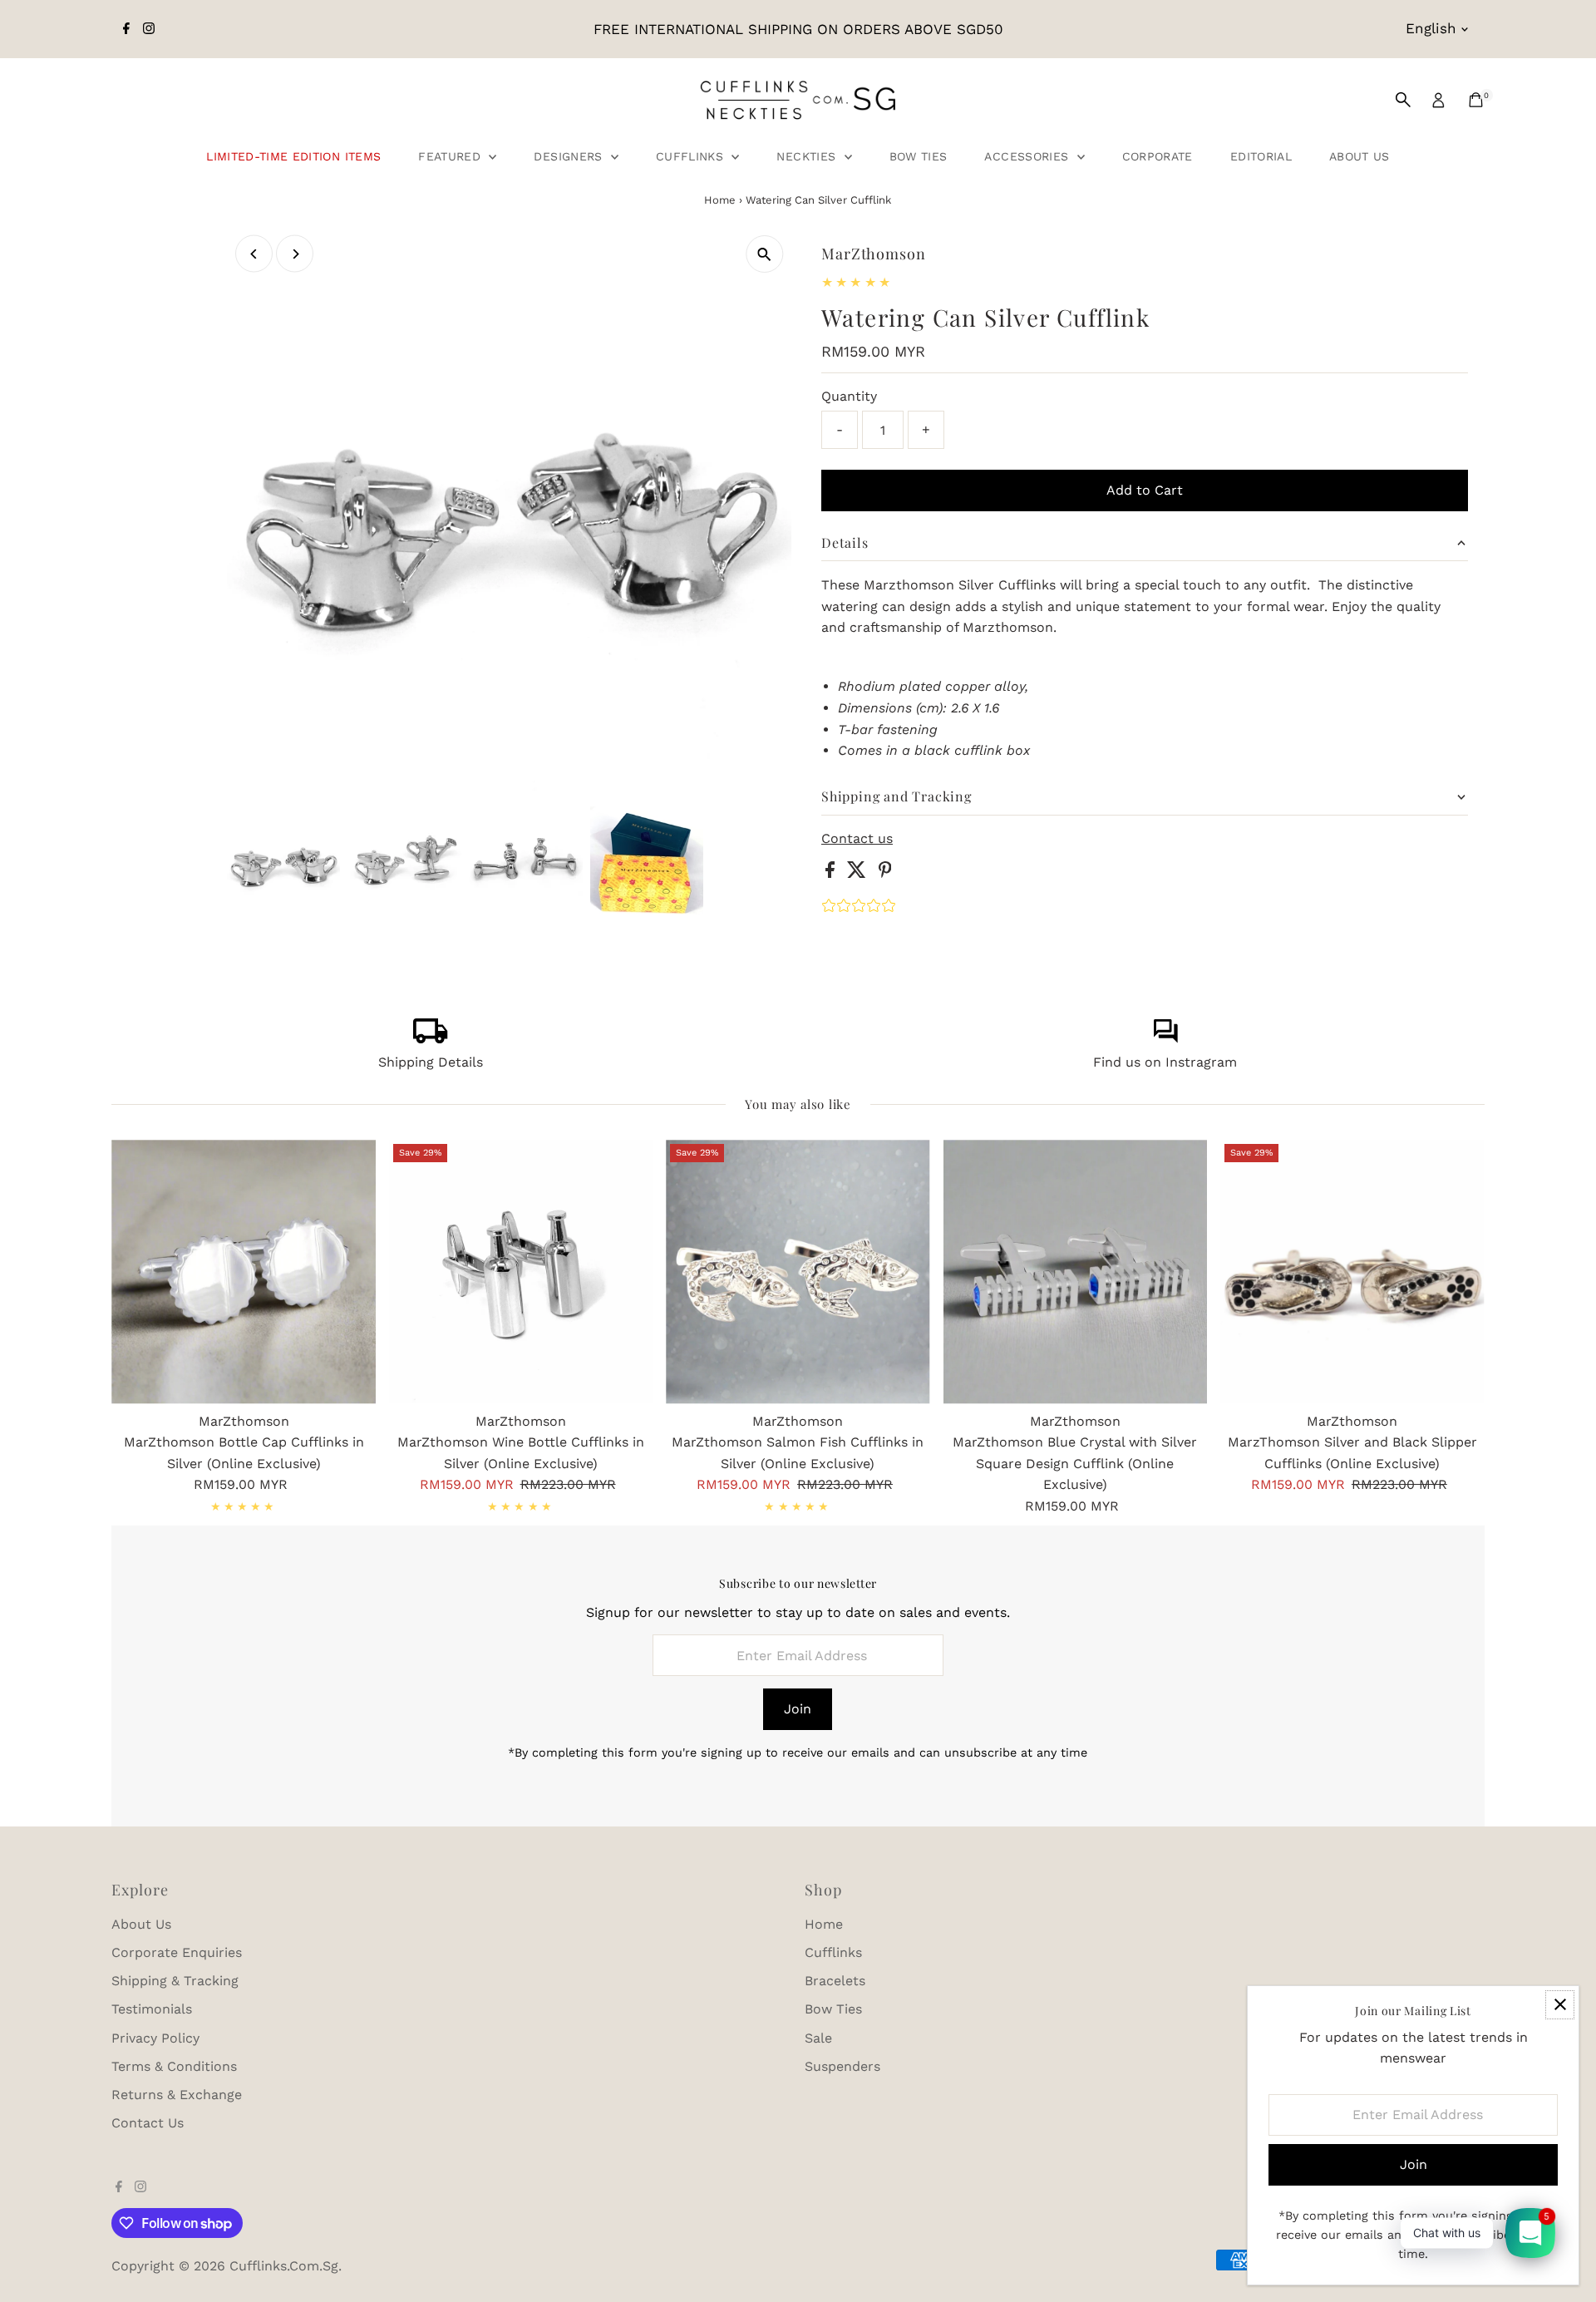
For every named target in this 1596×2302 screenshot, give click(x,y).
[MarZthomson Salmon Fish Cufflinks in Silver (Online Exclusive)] (798, 1272)
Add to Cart (1145, 490)
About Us (1360, 156)
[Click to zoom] (764, 254)
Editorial (1261, 156)
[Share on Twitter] (859, 873)
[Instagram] (149, 29)
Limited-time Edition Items (293, 156)
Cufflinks (692, 156)
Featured (451, 156)
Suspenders (842, 2066)
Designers (570, 156)
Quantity (849, 396)
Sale (818, 2038)
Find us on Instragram (1165, 1062)
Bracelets (835, 1981)
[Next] (295, 254)
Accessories (1028, 156)
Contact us (857, 839)
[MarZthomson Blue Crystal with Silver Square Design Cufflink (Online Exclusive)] (1075, 1272)
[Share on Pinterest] (885, 873)
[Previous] (254, 254)
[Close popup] (1560, 2005)
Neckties (808, 156)
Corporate (1158, 156)
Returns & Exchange (177, 2095)
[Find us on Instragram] (1165, 1039)
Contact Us (148, 2123)
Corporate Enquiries (177, 1952)
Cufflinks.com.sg (284, 2266)
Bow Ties (919, 156)
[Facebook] (126, 29)
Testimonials (152, 2009)
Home (720, 200)
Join (798, 1709)
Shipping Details (431, 1062)
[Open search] (1403, 100)
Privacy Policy (155, 2038)
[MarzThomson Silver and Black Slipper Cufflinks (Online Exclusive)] (1352, 1272)
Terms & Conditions (174, 2066)
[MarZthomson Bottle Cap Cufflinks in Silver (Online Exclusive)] (243, 1272)
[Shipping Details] (431, 1039)
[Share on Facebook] (832, 873)
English (1431, 28)
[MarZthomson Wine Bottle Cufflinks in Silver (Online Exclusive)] (521, 1272)
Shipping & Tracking (175, 1981)
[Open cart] (1476, 100)
